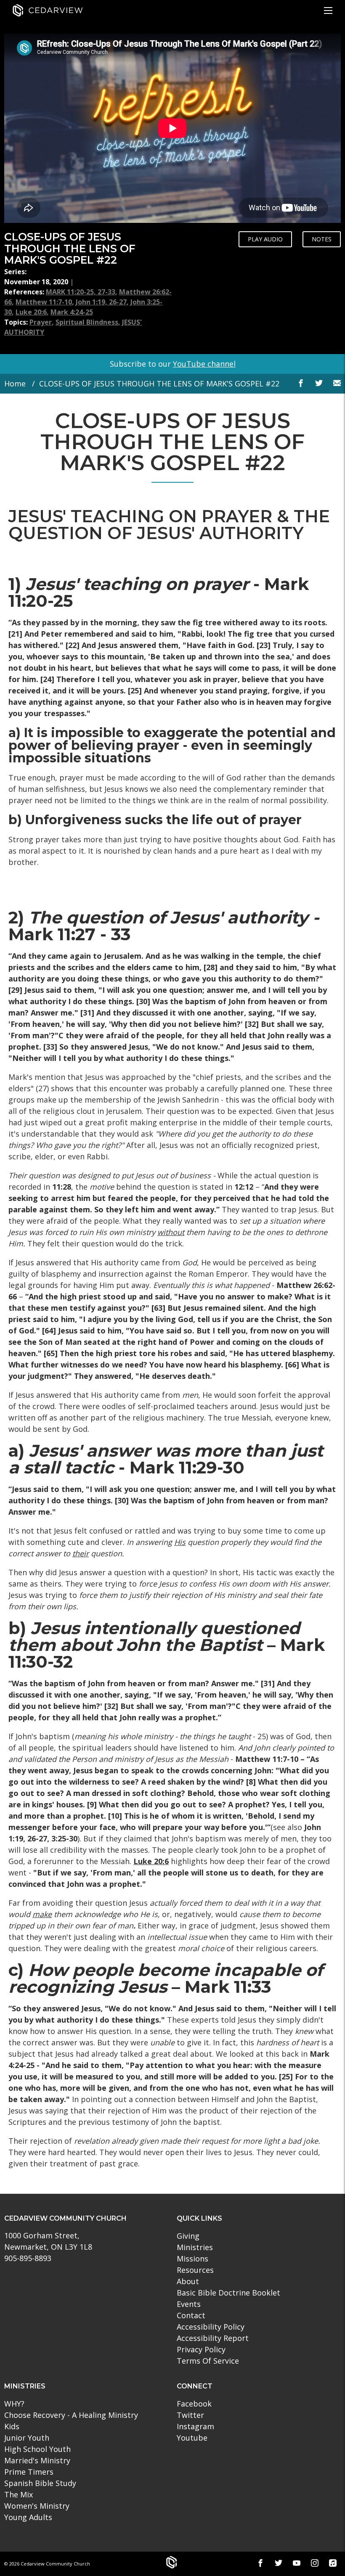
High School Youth (37, 2449)
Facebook (194, 2404)
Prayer (41, 322)
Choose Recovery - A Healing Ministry (71, 2415)
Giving (188, 2236)
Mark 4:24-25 (72, 312)
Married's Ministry (37, 2460)
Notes (322, 239)
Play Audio (265, 239)
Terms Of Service (208, 2361)
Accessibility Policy (211, 2327)
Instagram (195, 2426)
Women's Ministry (37, 2506)
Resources (195, 2270)
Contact (191, 2315)
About (188, 2281)
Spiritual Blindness (87, 322)
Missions (192, 2259)
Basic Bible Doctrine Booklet (228, 2293)
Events (189, 2304)
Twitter (190, 2415)
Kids (12, 2426)
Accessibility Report (213, 2338)
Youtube (192, 2438)
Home (15, 383)
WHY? (14, 2404)
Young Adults (28, 2517)
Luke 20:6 (31, 312)
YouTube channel (204, 364)
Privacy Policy (201, 2349)
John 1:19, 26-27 (101, 302)
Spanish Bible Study (40, 2483)
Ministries (195, 2247)
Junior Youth (27, 2438)
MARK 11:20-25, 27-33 (81, 292)
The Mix (19, 2494)
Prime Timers (29, 2472)
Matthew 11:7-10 (44, 302)
